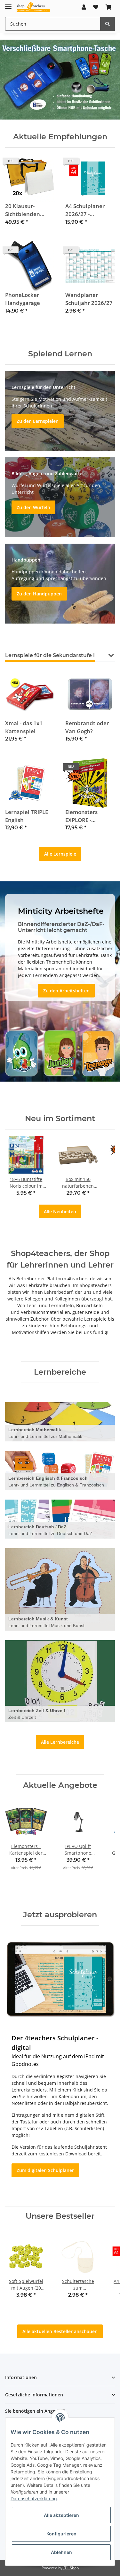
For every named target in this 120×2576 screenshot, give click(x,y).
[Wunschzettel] (96, 7)
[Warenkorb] (108, 7)
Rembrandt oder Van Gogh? (87, 727)
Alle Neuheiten (60, 1211)
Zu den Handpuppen (39, 594)
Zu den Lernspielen (38, 421)
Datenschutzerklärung (34, 2498)
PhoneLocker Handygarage (23, 299)
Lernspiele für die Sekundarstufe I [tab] (50, 655)
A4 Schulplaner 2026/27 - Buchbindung (85, 210)
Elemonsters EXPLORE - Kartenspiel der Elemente (86, 816)
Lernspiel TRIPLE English (27, 816)
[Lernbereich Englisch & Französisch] (60, 1470)
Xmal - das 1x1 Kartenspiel (24, 727)
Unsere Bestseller (60, 2216)
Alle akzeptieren (61, 2515)
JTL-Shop (71, 2568)
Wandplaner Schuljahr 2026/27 (89, 299)
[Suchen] (108, 24)
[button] (84, 7)
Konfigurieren (61, 2534)
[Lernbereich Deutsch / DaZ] (60, 1519)
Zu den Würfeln (33, 507)
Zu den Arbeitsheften (66, 991)
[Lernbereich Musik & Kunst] (60, 1589)
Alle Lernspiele (60, 854)
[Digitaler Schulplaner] (60, 1979)
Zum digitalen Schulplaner (45, 2170)
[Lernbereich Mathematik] (60, 1422)
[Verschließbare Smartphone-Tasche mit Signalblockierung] (60, 79)
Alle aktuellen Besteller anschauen (60, 2331)
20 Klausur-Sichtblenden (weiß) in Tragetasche (23, 210)
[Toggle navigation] (8, 4)
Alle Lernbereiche (60, 1742)
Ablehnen (61, 2552)
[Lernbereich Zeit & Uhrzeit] (60, 1681)
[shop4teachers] (33, 7)
